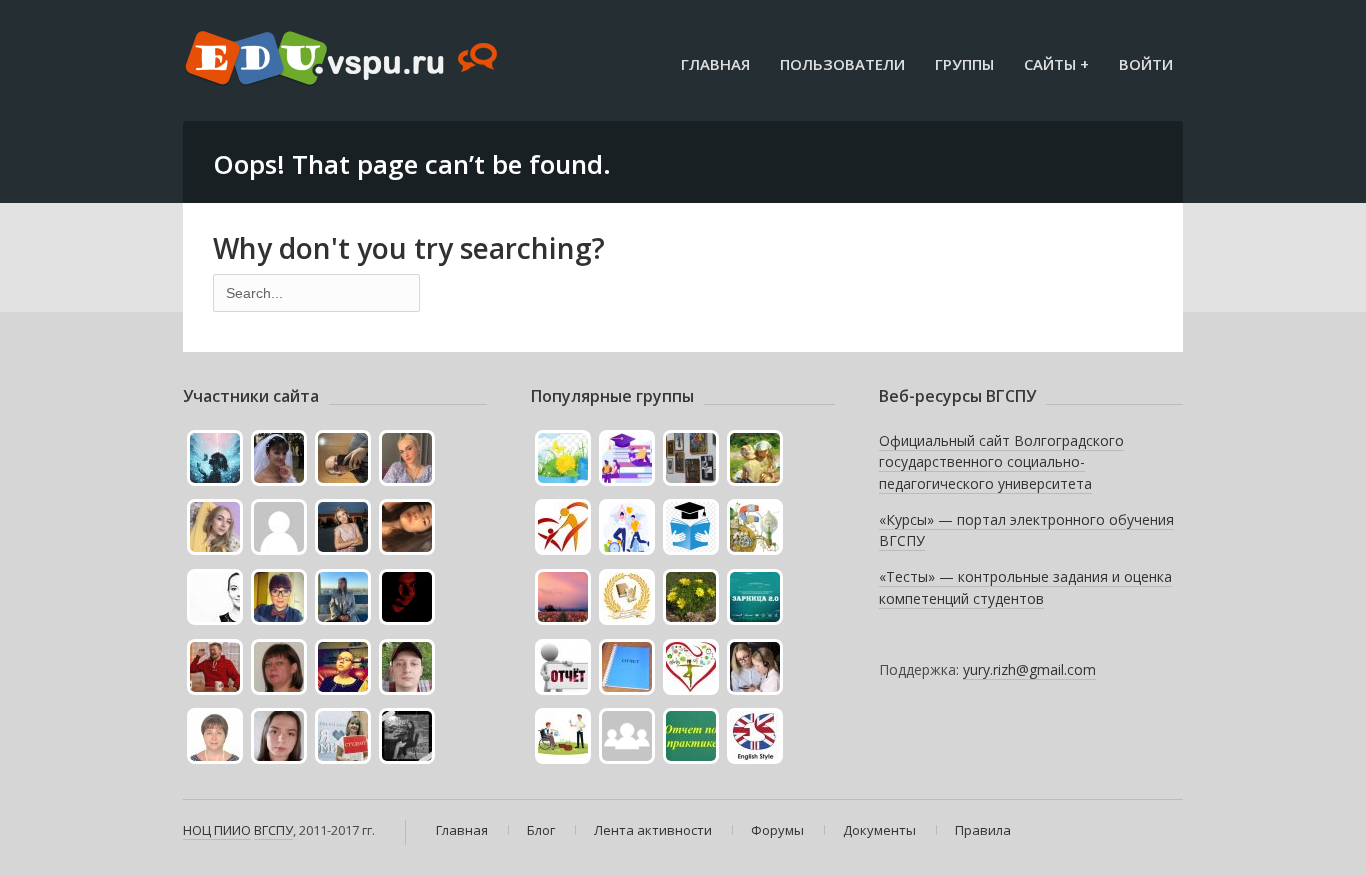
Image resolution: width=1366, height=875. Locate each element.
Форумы (777, 830)
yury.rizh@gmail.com (1029, 669)
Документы (879, 830)
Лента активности (653, 830)
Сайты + (1056, 64)
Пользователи (842, 64)
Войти (1146, 64)
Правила (983, 830)
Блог (541, 830)
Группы (964, 64)
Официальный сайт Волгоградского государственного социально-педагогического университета (1001, 462)
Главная (715, 64)
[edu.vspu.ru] (343, 60)
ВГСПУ (273, 830)
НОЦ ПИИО (217, 830)
